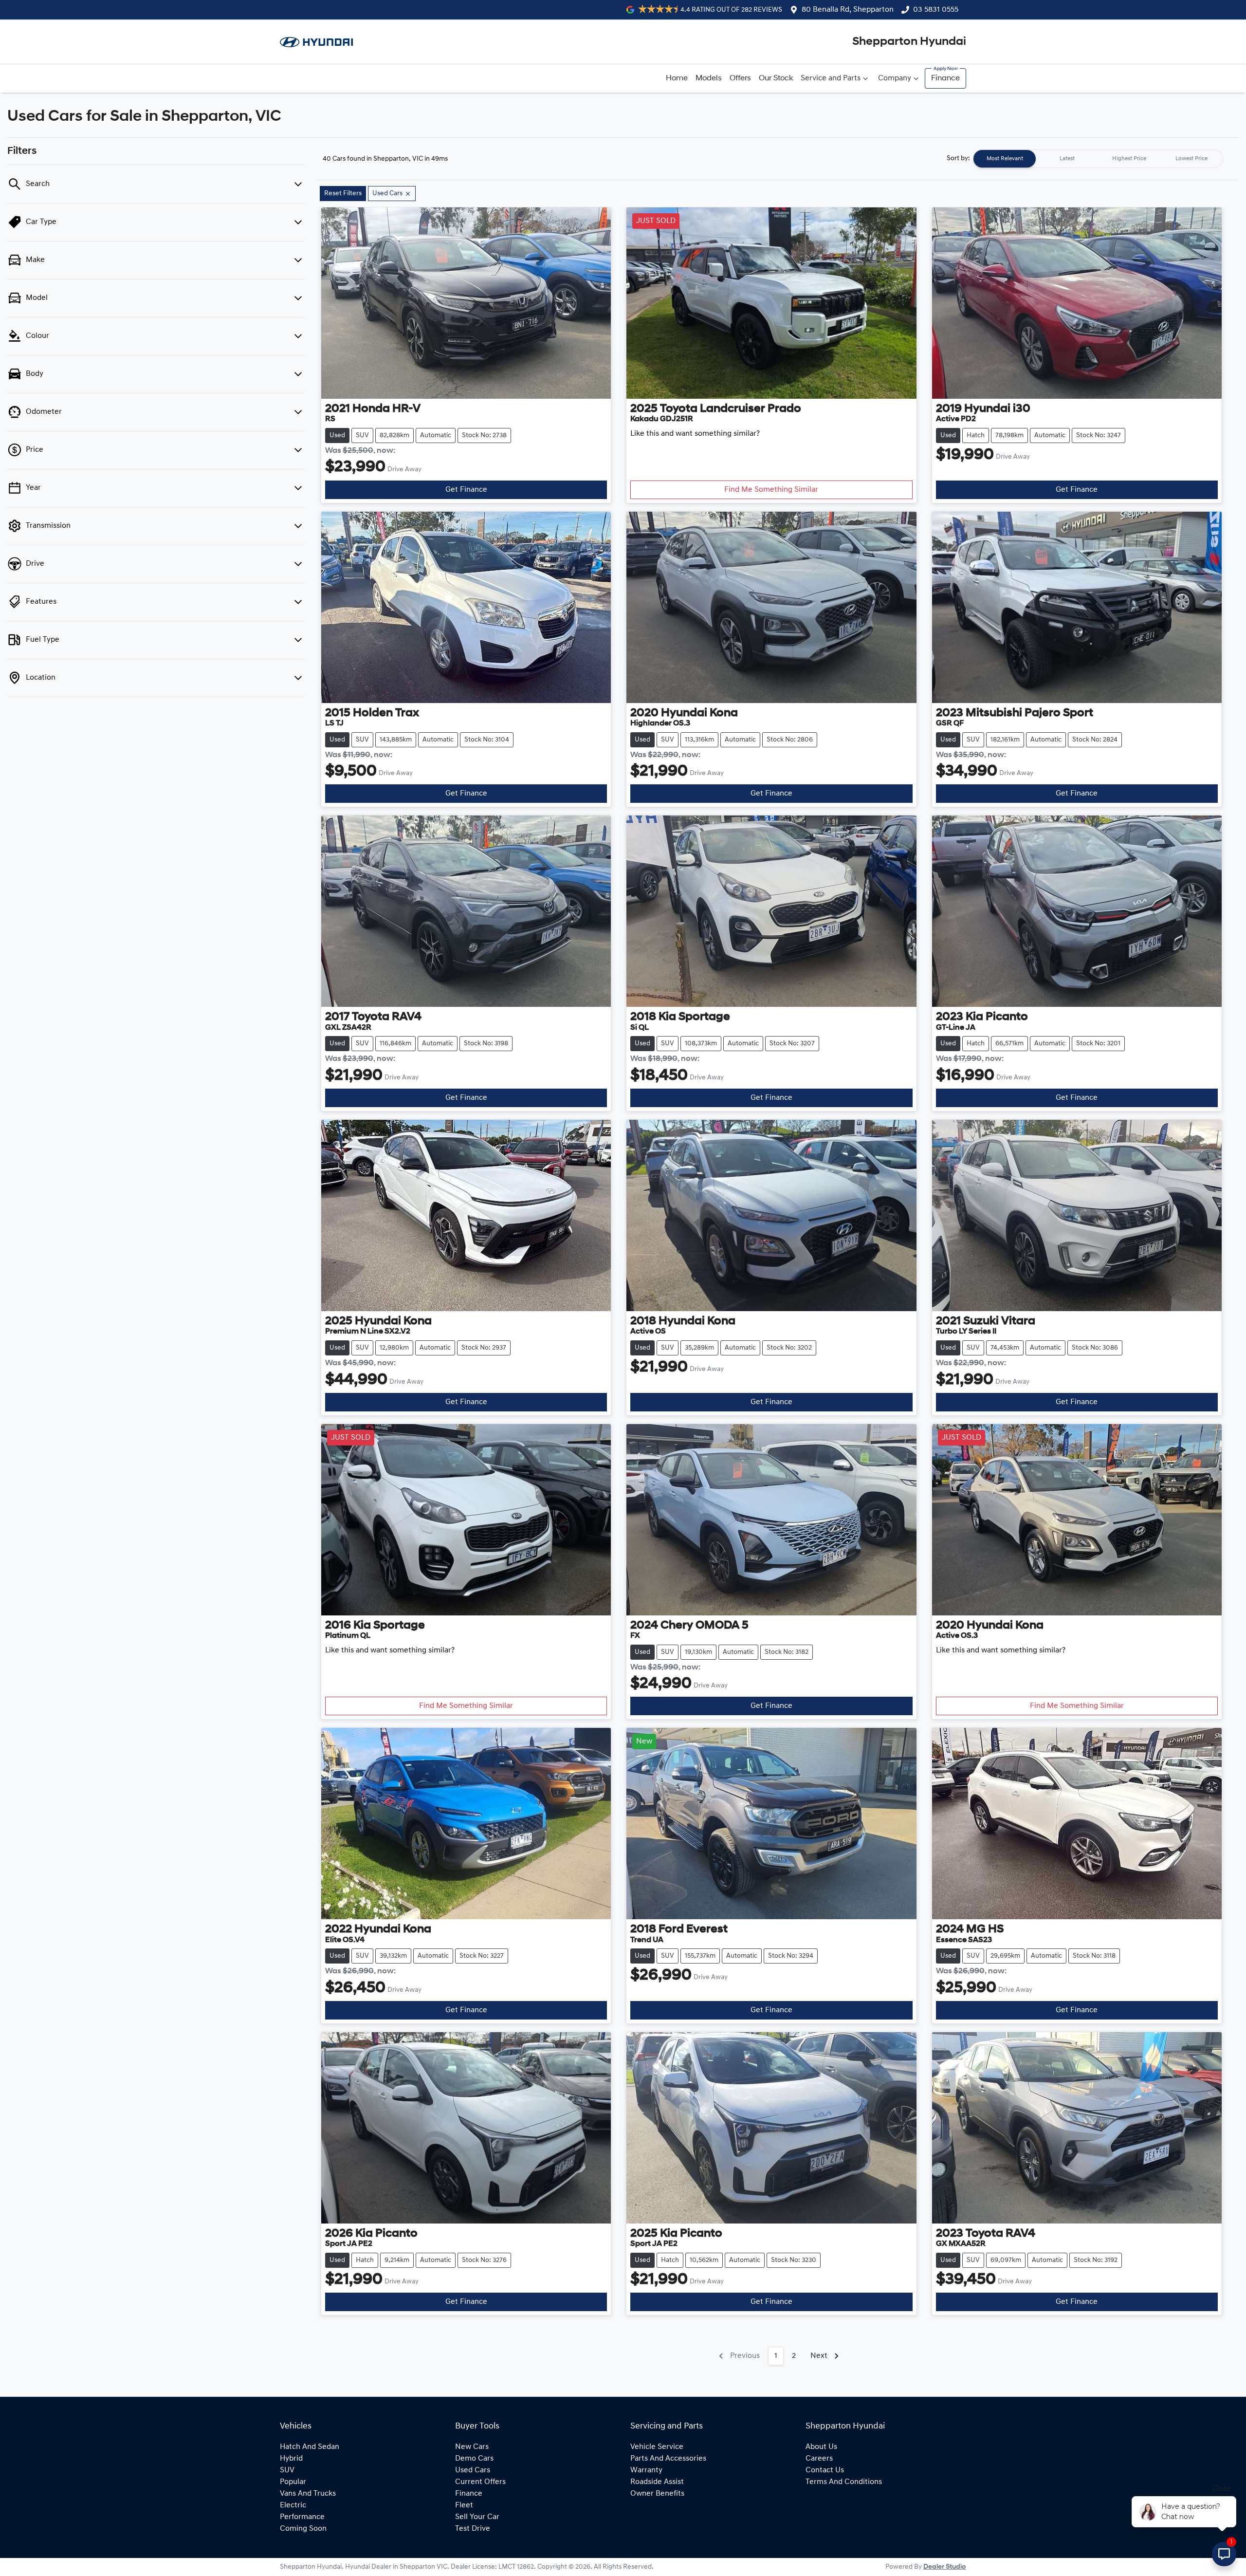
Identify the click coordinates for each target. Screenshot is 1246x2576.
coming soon (303, 2529)
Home (677, 78)
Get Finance (466, 490)
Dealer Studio (945, 2567)
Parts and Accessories (668, 2459)
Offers (740, 78)
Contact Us (825, 2470)
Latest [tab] (1067, 159)
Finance (945, 78)
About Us (821, 2447)
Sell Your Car (477, 2517)
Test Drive (473, 2529)
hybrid (291, 2459)
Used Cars (473, 2470)
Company (895, 78)
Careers (819, 2459)
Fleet (464, 2505)
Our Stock (776, 78)
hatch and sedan (310, 2447)
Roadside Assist (657, 2482)
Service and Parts (831, 78)
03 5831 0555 (936, 10)
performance (302, 2517)
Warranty (646, 2470)
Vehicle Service (657, 2447)
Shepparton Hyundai (909, 42)
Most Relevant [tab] (1005, 159)
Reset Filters (343, 194)
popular (293, 2482)
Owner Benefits (657, 2494)
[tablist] (1098, 159)
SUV (287, 2470)
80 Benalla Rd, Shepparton (848, 10)
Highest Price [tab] (1129, 159)
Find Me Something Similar (771, 490)
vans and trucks (308, 2494)
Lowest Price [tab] (1191, 159)
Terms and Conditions (844, 2482)
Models (709, 78)
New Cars (472, 2447)
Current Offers (480, 2482)
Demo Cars (474, 2459)
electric (293, 2505)
